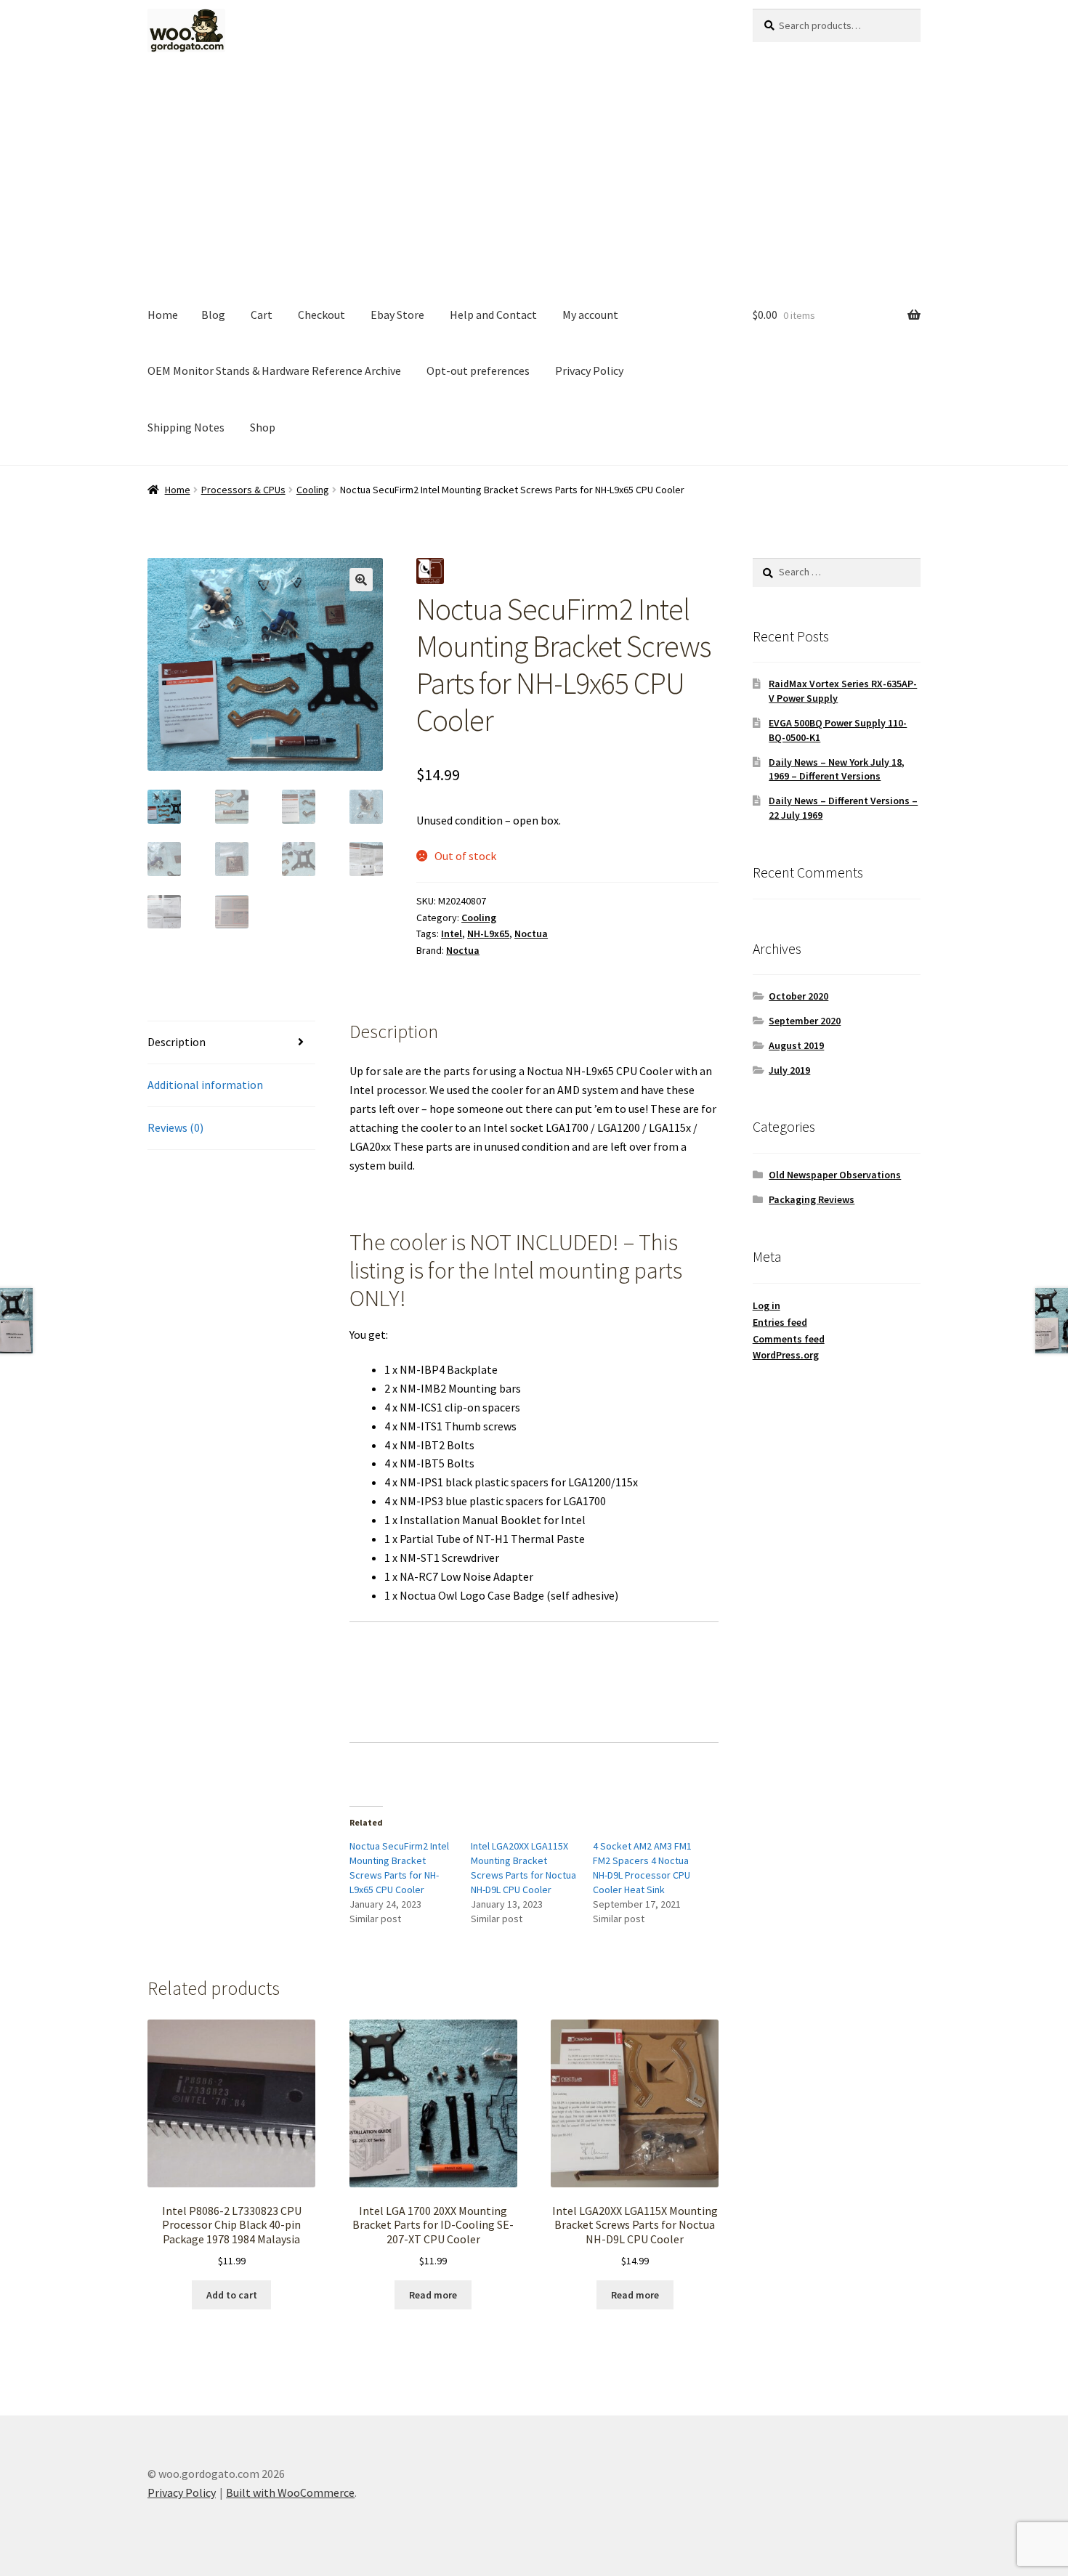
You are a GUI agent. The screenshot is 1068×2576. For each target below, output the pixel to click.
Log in (766, 1305)
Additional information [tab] (205, 1085)
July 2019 (789, 1070)
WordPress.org (786, 1355)
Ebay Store (397, 315)
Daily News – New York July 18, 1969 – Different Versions (837, 769)
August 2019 (796, 1045)
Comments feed (789, 1339)
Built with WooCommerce (290, 2492)
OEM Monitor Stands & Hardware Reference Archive (274, 370)
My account (590, 315)
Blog (213, 315)
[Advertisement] (534, 178)
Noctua (531, 933)
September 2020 (805, 1021)
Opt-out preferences (478, 370)
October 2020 (798, 996)
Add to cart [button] (232, 2295)
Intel (452, 933)
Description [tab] (177, 1042)
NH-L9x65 (488, 933)
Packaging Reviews (812, 1199)
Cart (262, 315)
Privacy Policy (589, 370)
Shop (263, 427)
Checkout (321, 315)
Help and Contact (493, 315)
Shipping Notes (186, 427)
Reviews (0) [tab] (175, 1127)
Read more (433, 2295)
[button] (361, 580)
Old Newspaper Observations (835, 1175)
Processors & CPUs (243, 490)
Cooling (313, 490)
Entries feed (780, 1322)
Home (163, 315)
